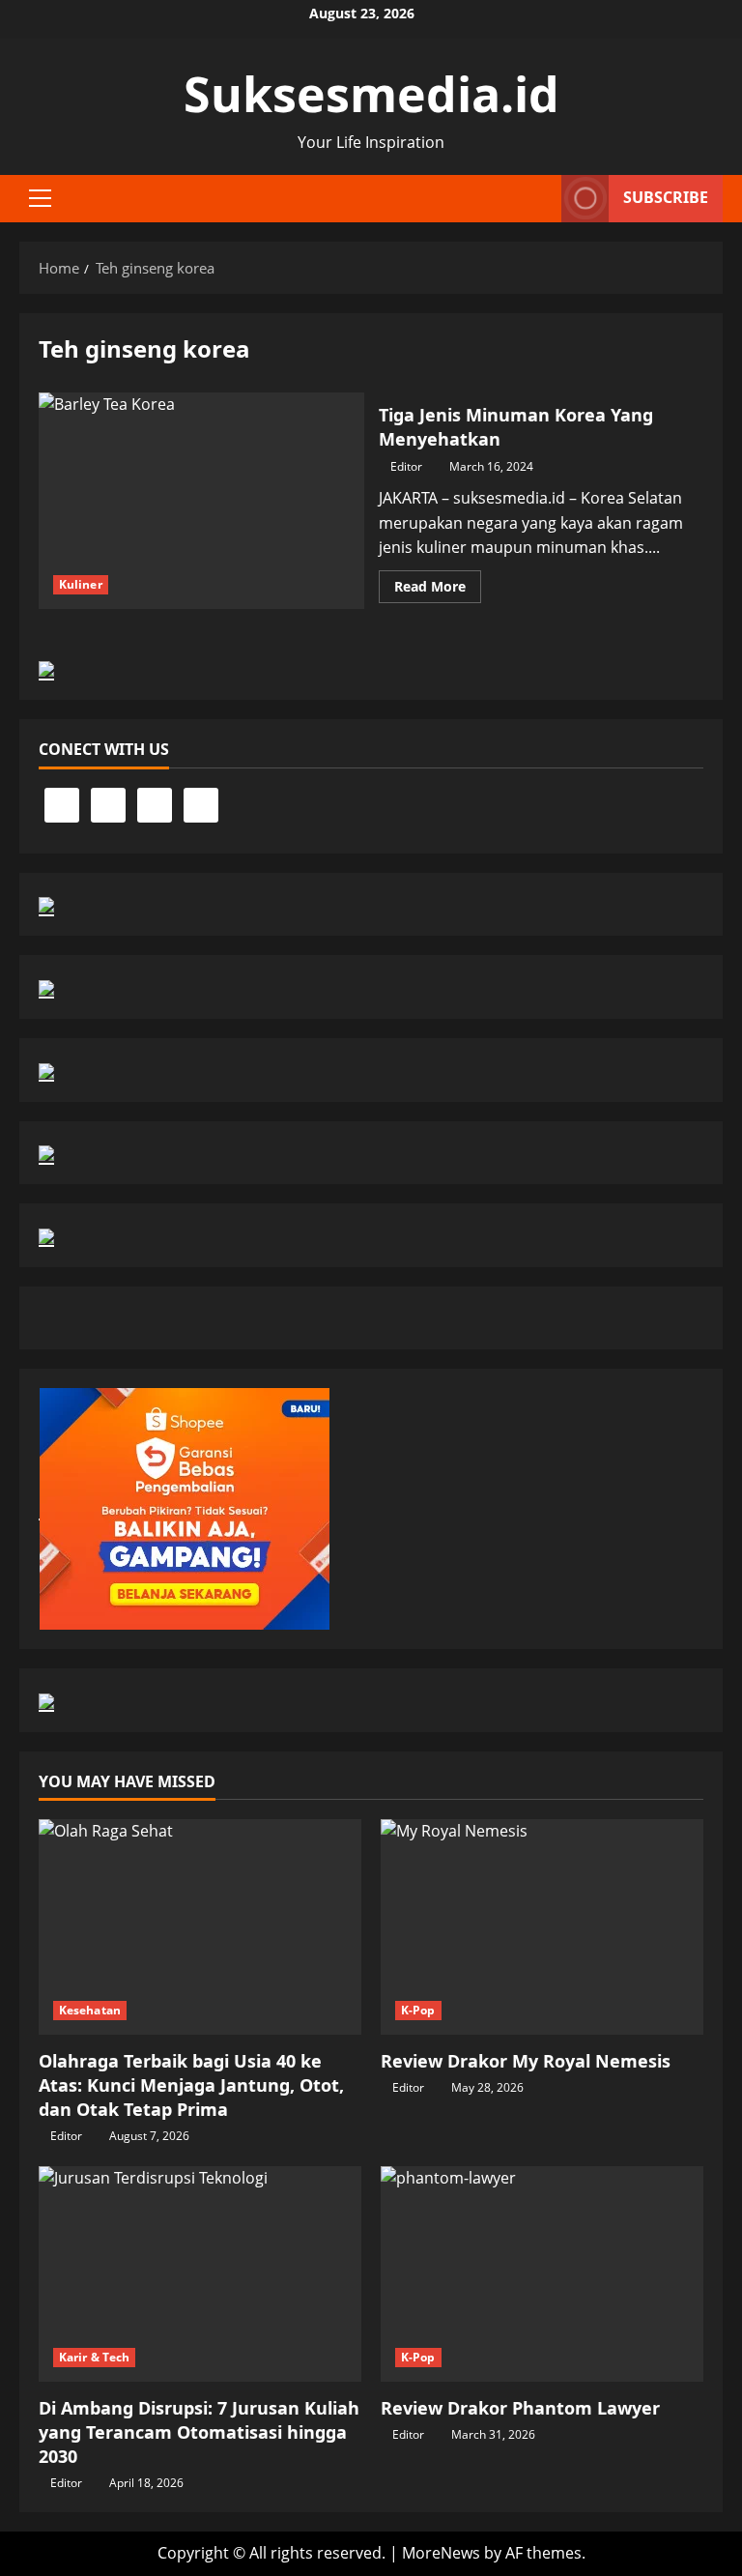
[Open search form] (541, 198)
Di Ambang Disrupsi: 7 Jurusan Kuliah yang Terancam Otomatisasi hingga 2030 (199, 2432)
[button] (40, 198)
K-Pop (418, 2010)
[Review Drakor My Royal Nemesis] (542, 1927)
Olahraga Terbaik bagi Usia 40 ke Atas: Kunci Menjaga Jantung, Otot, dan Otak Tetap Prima (191, 2085)
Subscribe (666, 197)
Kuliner (81, 584)
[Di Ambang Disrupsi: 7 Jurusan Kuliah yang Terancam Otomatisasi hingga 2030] (200, 2274)
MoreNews (441, 2553)
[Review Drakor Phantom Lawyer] (542, 2274)
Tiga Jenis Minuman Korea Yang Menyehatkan (201, 501)
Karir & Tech (94, 2357)
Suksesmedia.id (371, 94)
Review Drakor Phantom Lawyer (520, 2408)
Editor (406, 466)
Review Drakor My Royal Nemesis (526, 2061)
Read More (438, 590)
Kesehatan (90, 2010)
